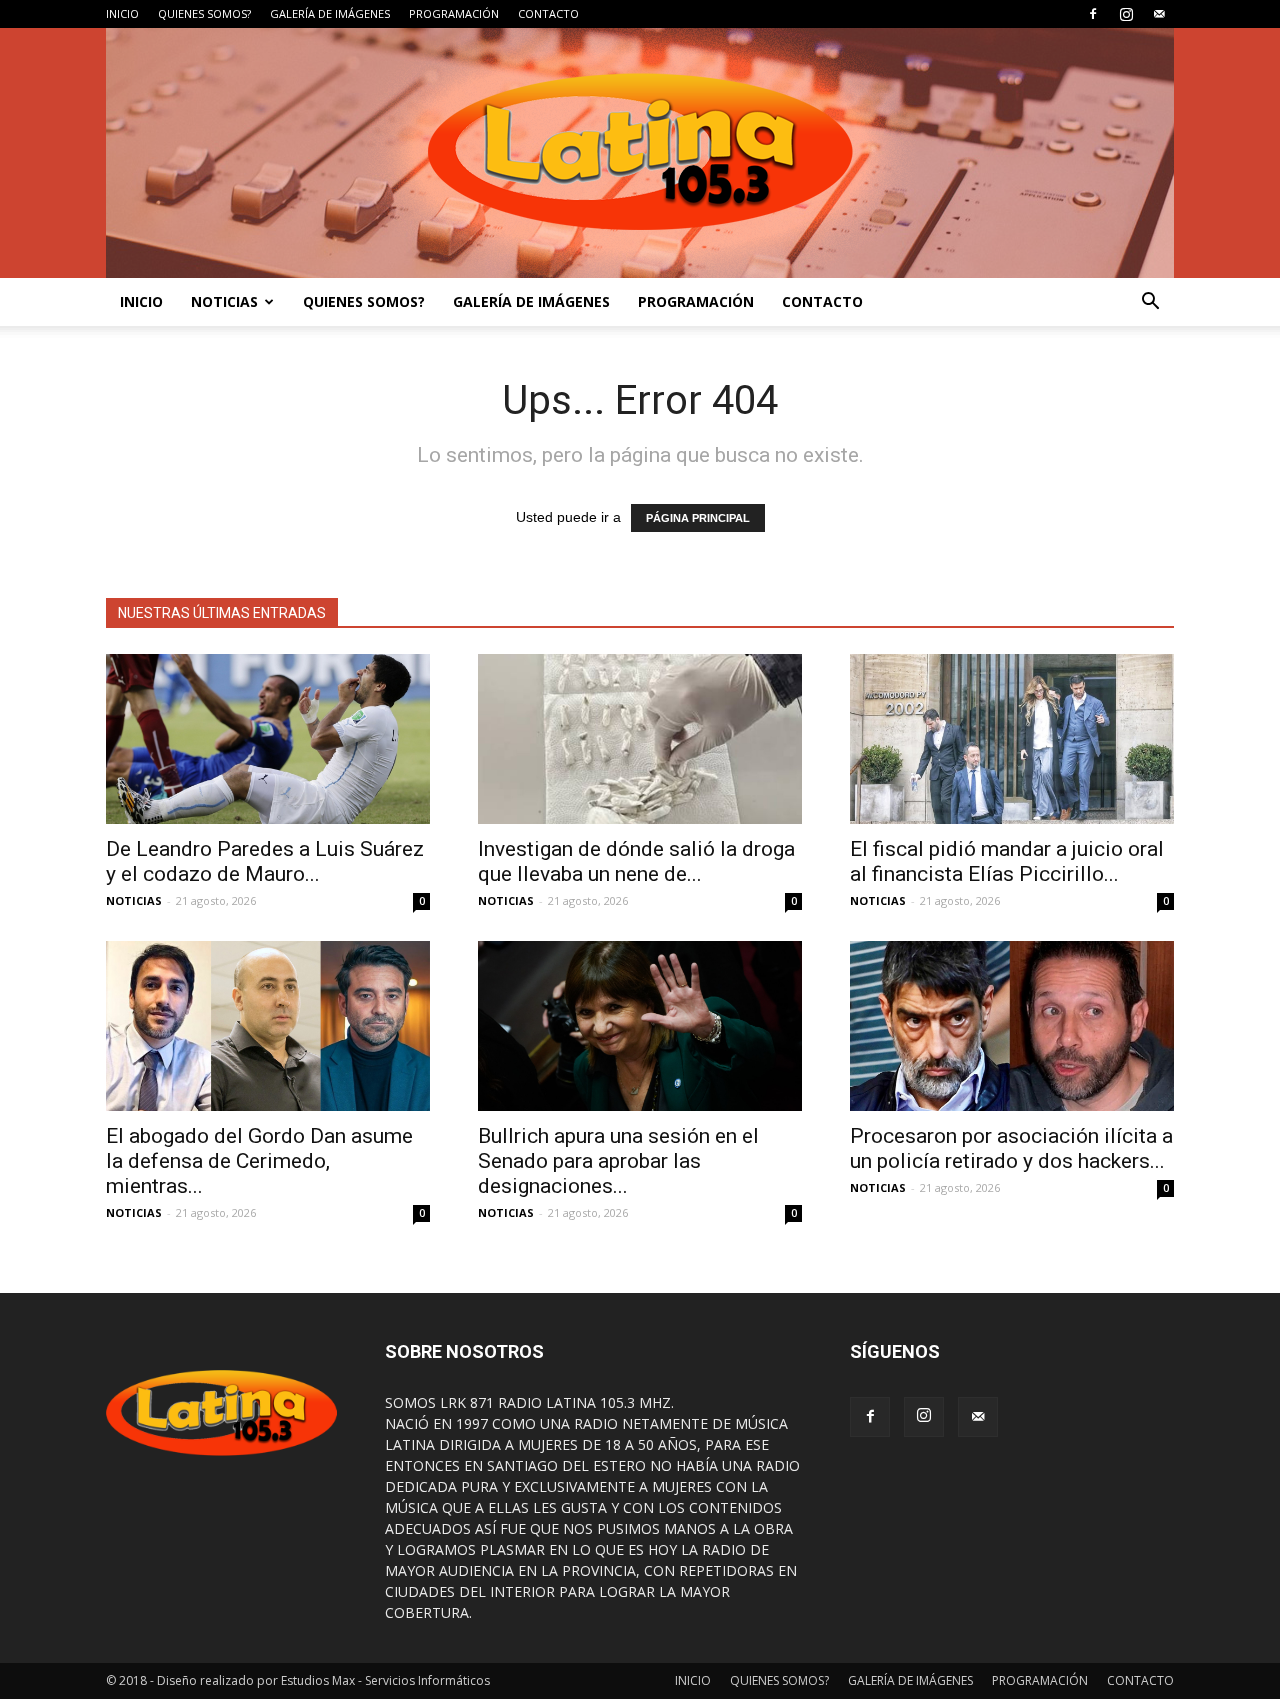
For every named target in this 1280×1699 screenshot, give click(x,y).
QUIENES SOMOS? (204, 13)
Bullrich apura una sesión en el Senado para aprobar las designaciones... (618, 1161)
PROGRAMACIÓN (454, 13)
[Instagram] (1126, 14)
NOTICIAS (224, 301)
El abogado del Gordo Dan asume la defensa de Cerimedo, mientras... (259, 1161)
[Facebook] (1093, 14)
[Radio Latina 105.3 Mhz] (640, 153)
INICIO (122, 13)
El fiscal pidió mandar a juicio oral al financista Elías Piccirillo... (1007, 861)
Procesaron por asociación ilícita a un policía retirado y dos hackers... (1011, 1148)
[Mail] (1159, 14)
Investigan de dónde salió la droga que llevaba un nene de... (636, 861)
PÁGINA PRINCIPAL (698, 518)
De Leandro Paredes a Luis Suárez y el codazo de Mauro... (265, 861)
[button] (1150, 302)
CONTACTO (548, 13)
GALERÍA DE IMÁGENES (330, 13)
